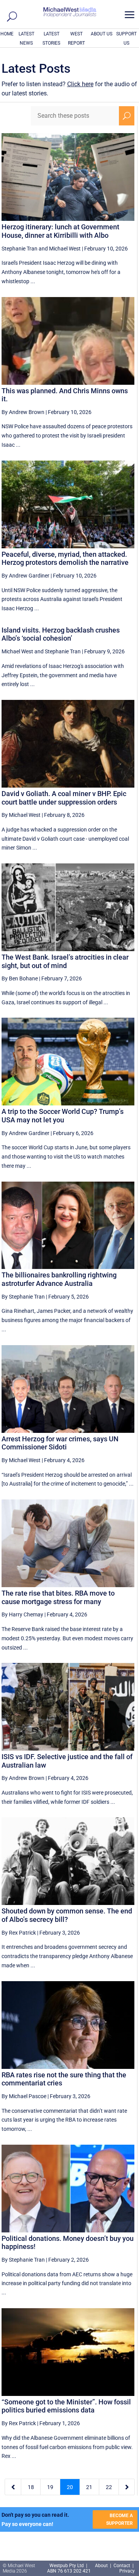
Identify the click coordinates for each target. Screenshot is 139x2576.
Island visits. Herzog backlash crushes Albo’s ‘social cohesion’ (61, 634)
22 (109, 2487)
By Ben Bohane (20, 978)
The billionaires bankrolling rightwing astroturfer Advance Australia (59, 1279)
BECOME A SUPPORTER (120, 2519)
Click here (80, 84)
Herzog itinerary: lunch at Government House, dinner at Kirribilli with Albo (60, 231)
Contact (122, 2566)
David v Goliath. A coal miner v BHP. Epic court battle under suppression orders (64, 798)
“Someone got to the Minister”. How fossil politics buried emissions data (66, 2406)
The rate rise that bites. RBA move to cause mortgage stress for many (58, 1597)
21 (89, 2487)
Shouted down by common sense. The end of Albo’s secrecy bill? (67, 1915)
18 (31, 2487)
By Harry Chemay (22, 1614)
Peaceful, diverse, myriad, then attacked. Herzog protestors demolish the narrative (65, 558)
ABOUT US (102, 34)
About (102, 2566)
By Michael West (21, 815)
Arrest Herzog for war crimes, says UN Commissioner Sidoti (60, 1443)
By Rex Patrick (19, 1933)
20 (70, 2487)
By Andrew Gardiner (25, 576)
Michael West (65, 249)
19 (50, 2487)
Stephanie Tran (19, 249)
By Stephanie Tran (23, 1297)
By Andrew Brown (23, 412)
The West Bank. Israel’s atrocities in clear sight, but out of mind (65, 961)
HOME (7, 34)
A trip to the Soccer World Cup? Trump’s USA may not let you (63, 1116)
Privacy (127, 2571)
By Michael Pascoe (24, 2096)
